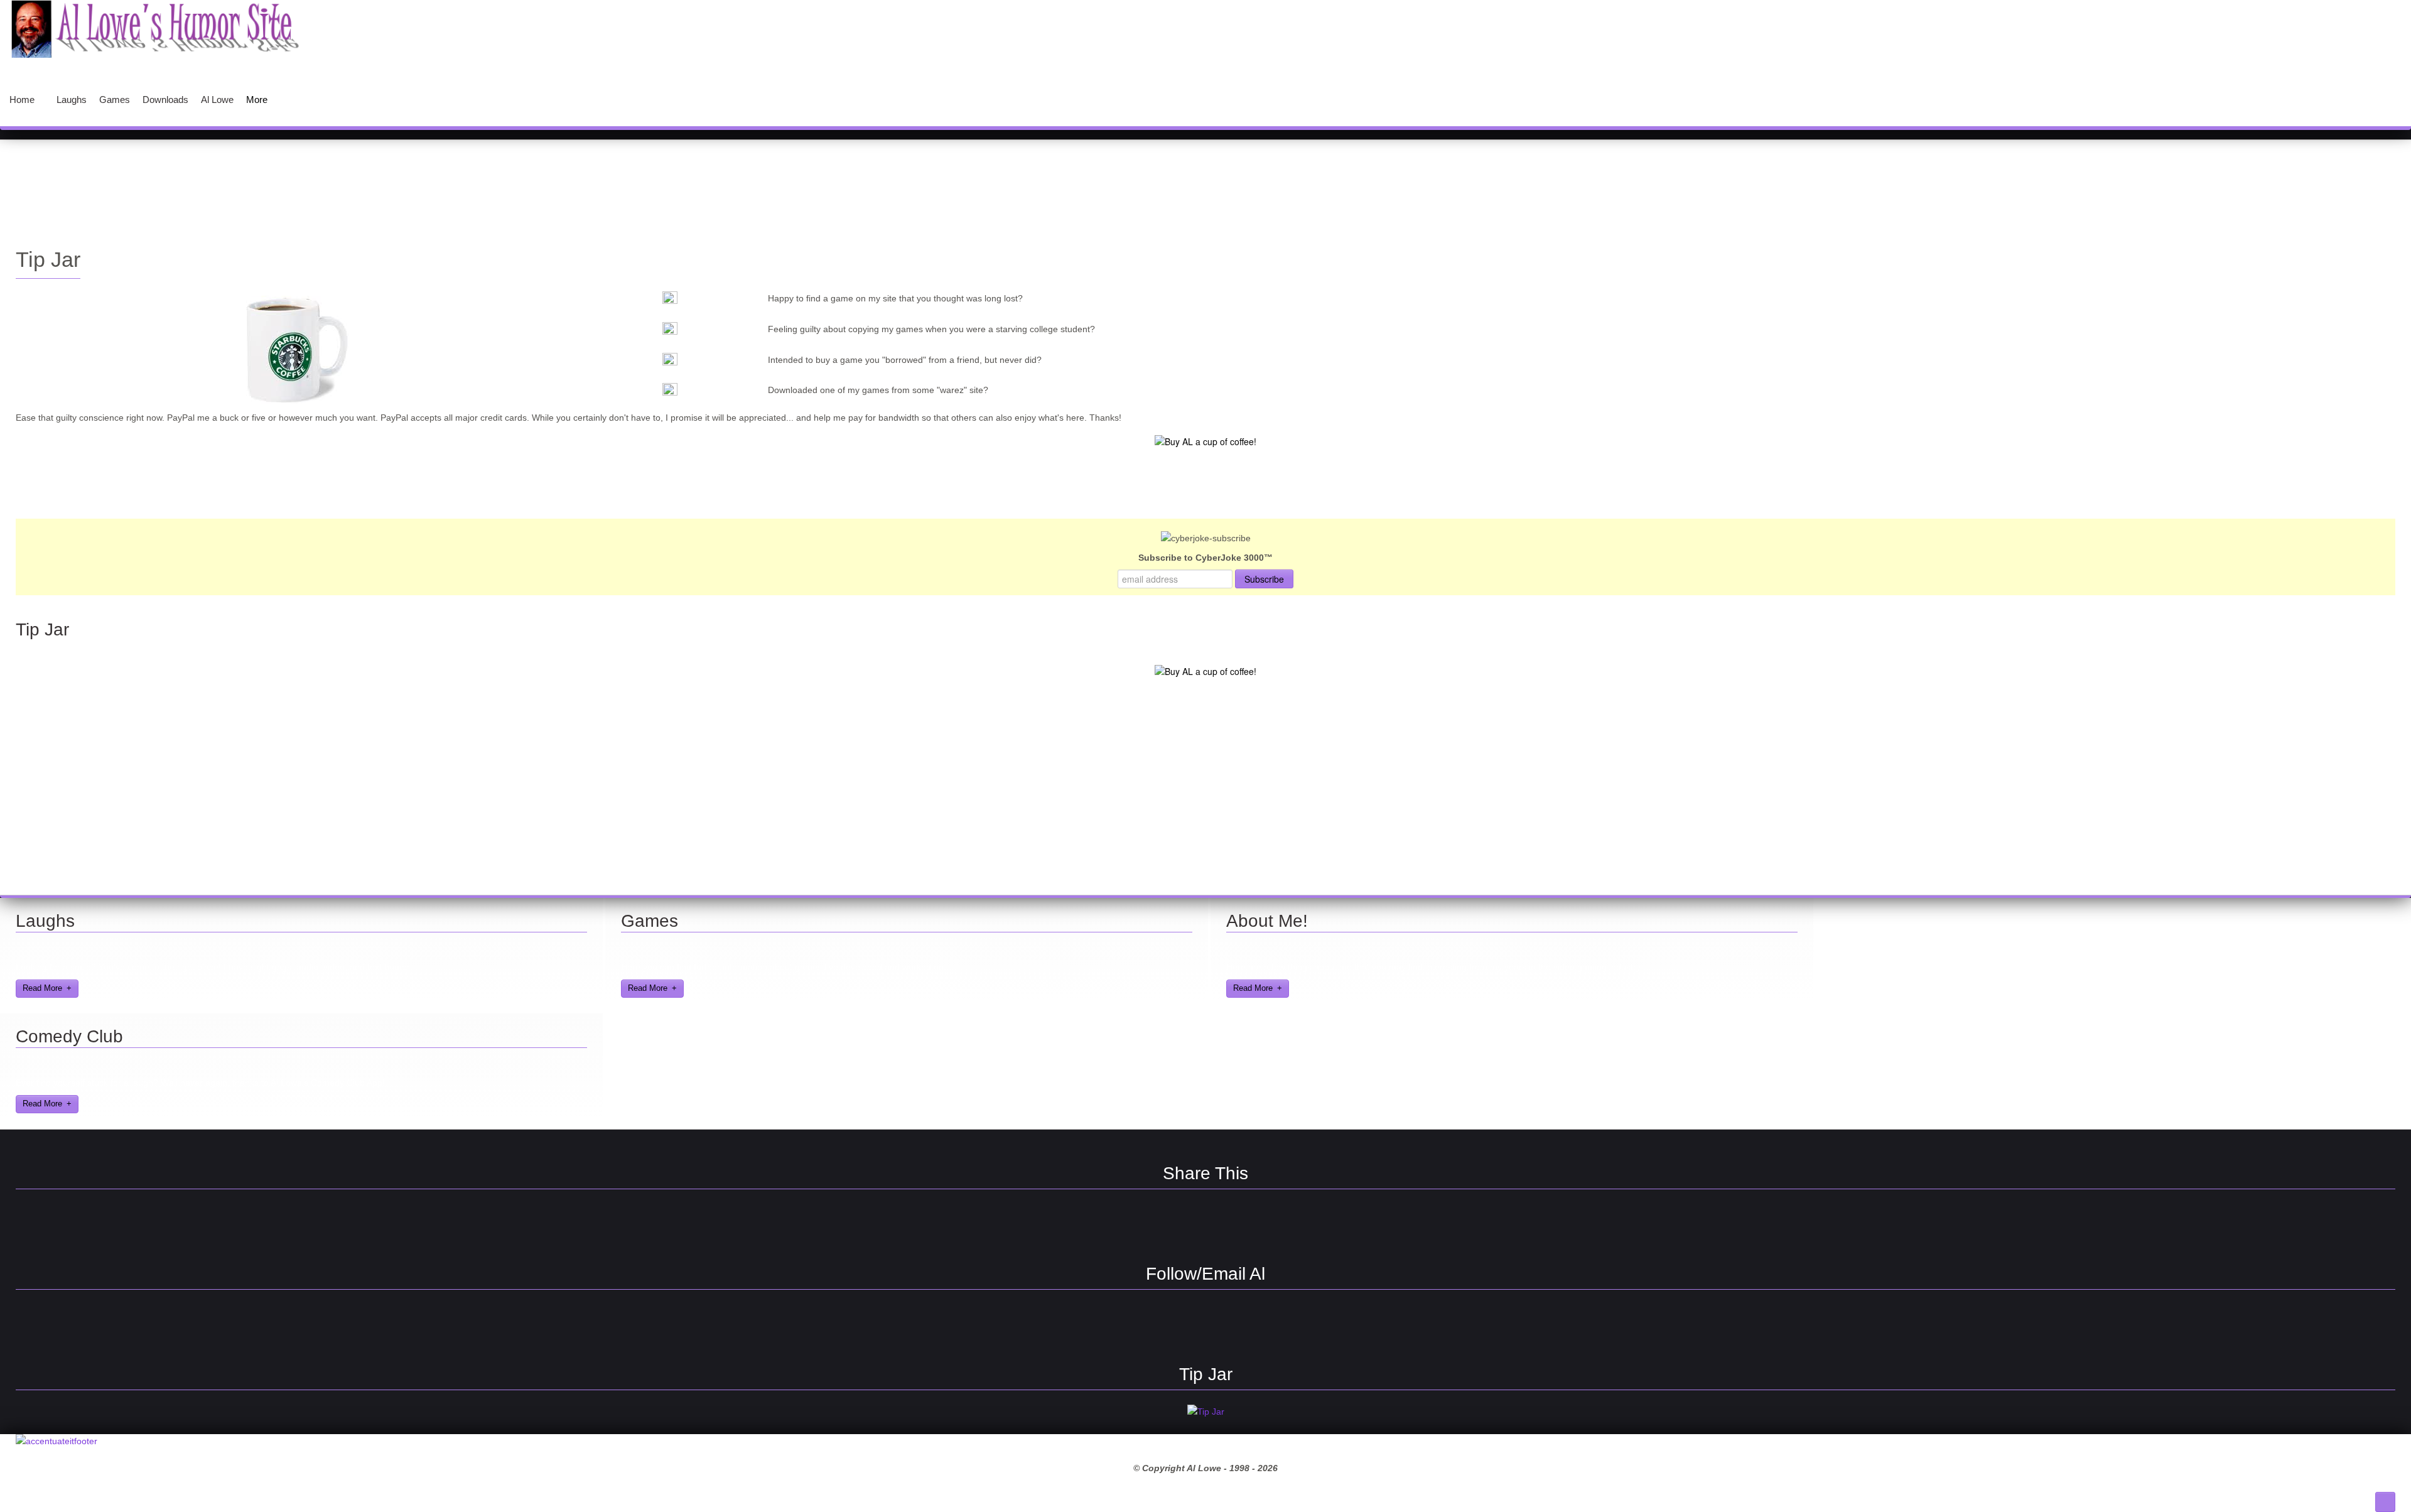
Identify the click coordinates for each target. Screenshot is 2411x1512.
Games (650, 921)
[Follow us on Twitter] (1184, 1324)
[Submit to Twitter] (1227, 1224)
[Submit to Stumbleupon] (1184, 1224)
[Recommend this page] (1271, 1224)
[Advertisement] (1205, 184)
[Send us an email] (1227, 1324)
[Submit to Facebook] (1140, 1224)
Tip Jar (48, 260)
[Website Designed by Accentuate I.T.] (57, 1441)
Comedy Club (69, 1036)
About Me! (1267, 921)
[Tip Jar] (1206, 1412)
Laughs (45, 921)
